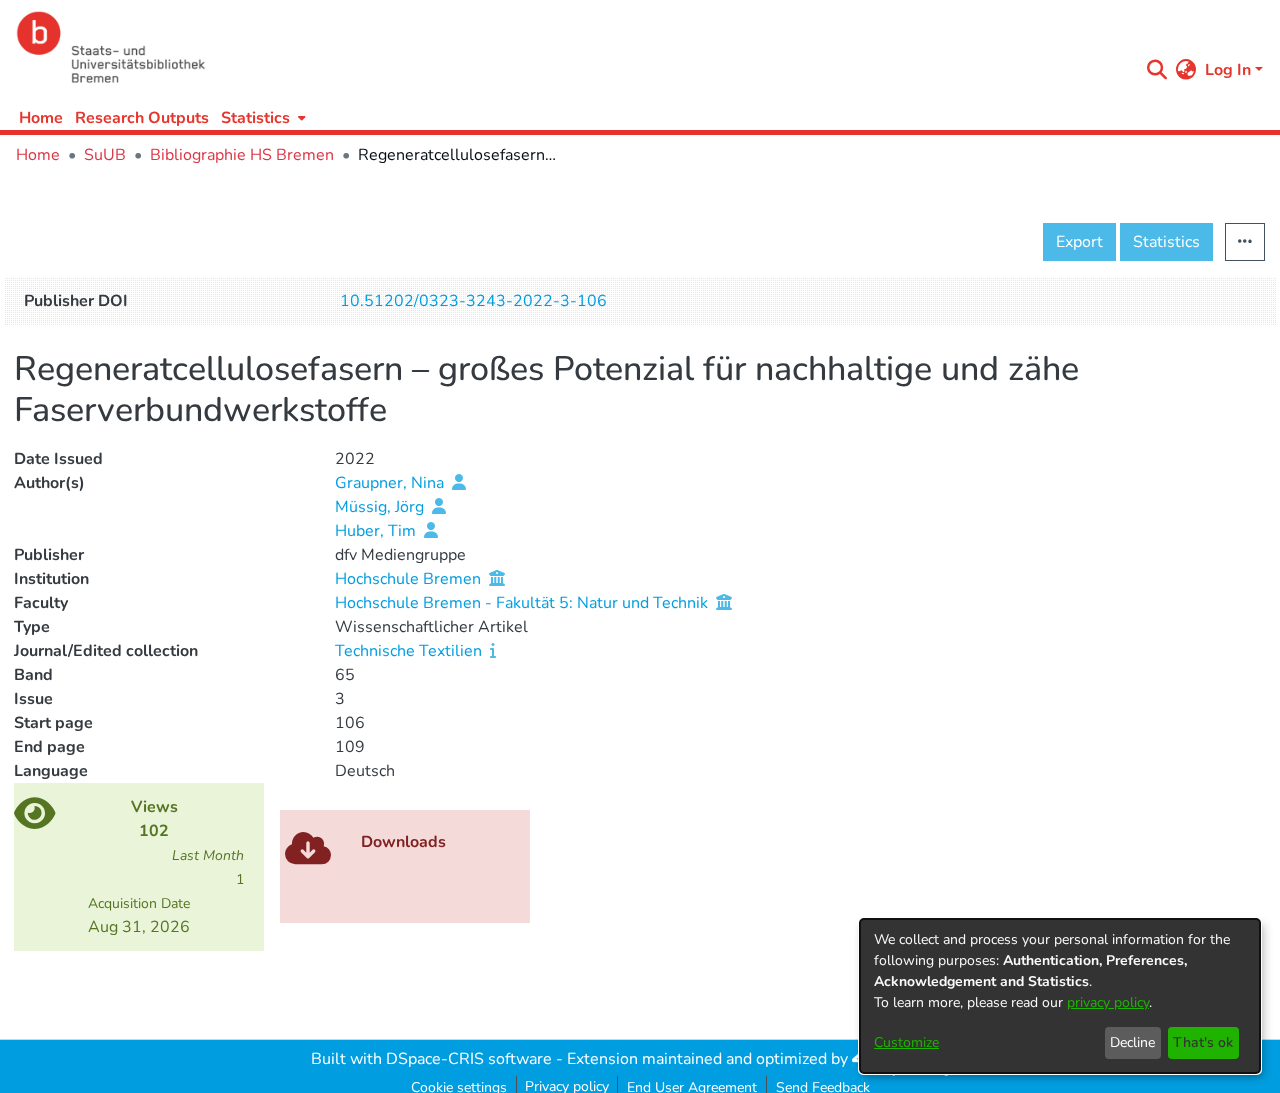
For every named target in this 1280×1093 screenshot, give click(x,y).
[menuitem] (261, 117)
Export (1079, 242)
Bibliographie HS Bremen (242, 155)
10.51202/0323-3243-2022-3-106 (473, 301)
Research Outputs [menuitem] (142, 118)
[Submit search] (1157, 70)
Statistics (1166, 242)
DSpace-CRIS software (469, 1059)
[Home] (572, 47)
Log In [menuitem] (1228, 70)
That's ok (1203, 1042)
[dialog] (1060, 996)
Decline (1132, 1042)
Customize (906, 1042)
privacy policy (1108, 1002)
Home (41, 118)
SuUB (105, 155)
